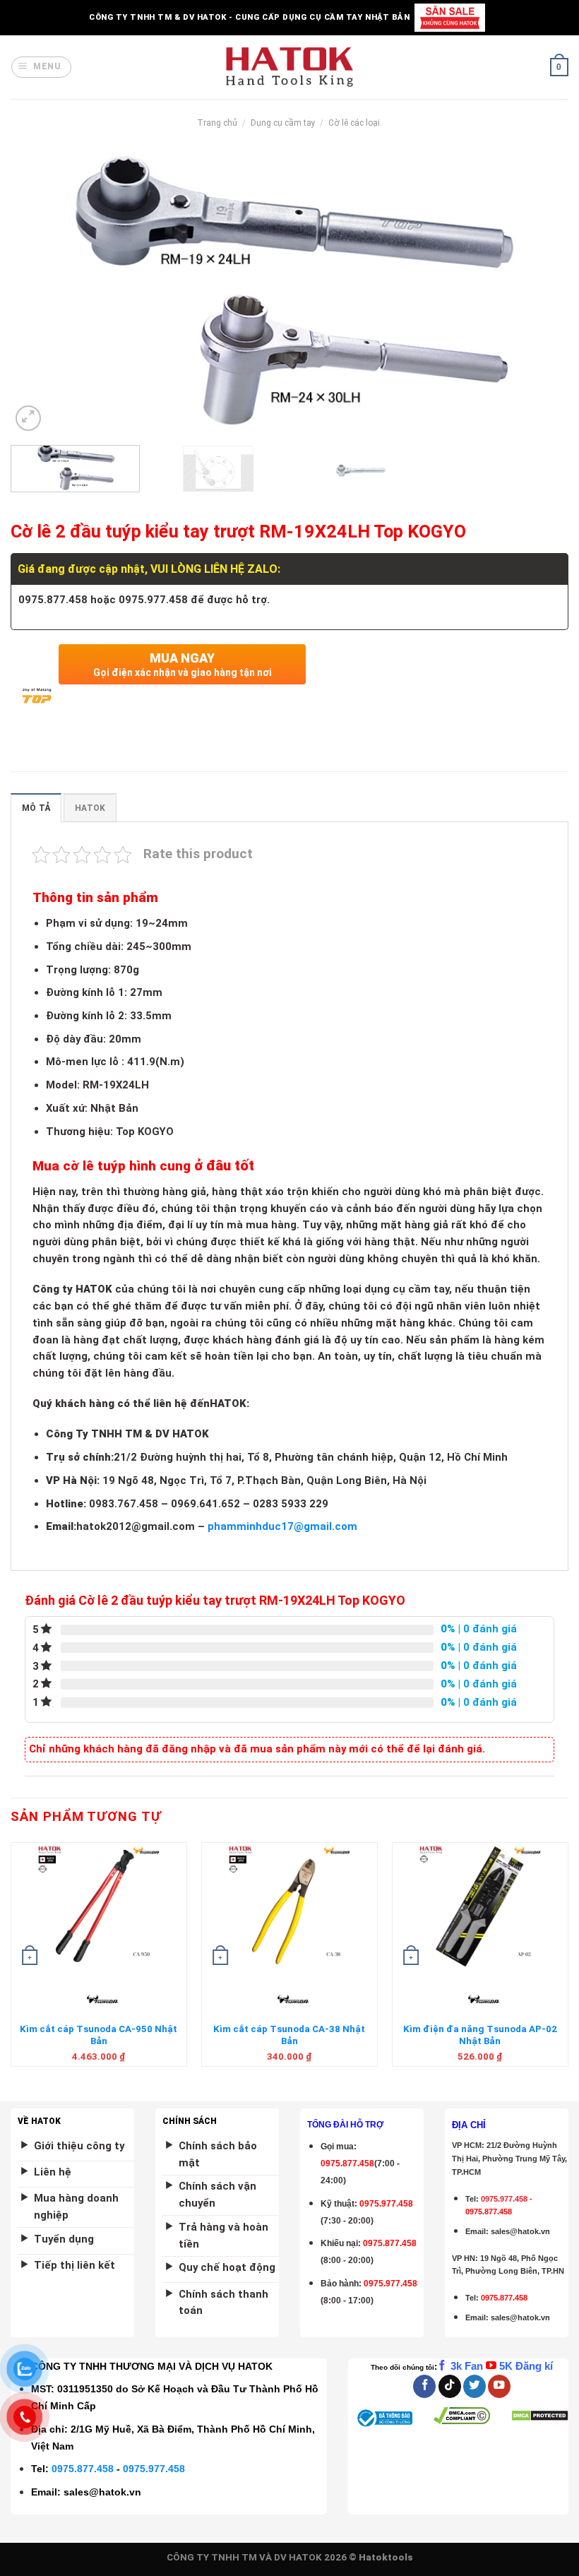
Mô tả (36, 808)
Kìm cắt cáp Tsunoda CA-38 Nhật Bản (289, 2035)
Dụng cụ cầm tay (283, 123)
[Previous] (40, 293)
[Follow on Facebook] (424, 2386)
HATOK (90, 808)
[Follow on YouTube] (499, 2386)
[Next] (539, 293)
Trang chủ (217, 123)
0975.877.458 (83, 2469)
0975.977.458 (386, 2204)
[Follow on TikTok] (450, 2386)
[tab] (36, 808)
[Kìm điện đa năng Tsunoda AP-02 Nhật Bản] (480, 1906)
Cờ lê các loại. (355, 123)
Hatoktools (386, 2557)
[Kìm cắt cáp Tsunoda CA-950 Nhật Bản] (99, 1906)
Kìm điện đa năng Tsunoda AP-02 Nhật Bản (480, 2035)
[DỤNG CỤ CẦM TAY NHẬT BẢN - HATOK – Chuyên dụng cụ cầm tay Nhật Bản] (290, 67)
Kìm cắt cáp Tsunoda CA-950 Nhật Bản (99, 2035)
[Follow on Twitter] (474, 2386)
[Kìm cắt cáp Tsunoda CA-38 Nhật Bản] (289, 1906)
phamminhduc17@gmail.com (282, 1526)
